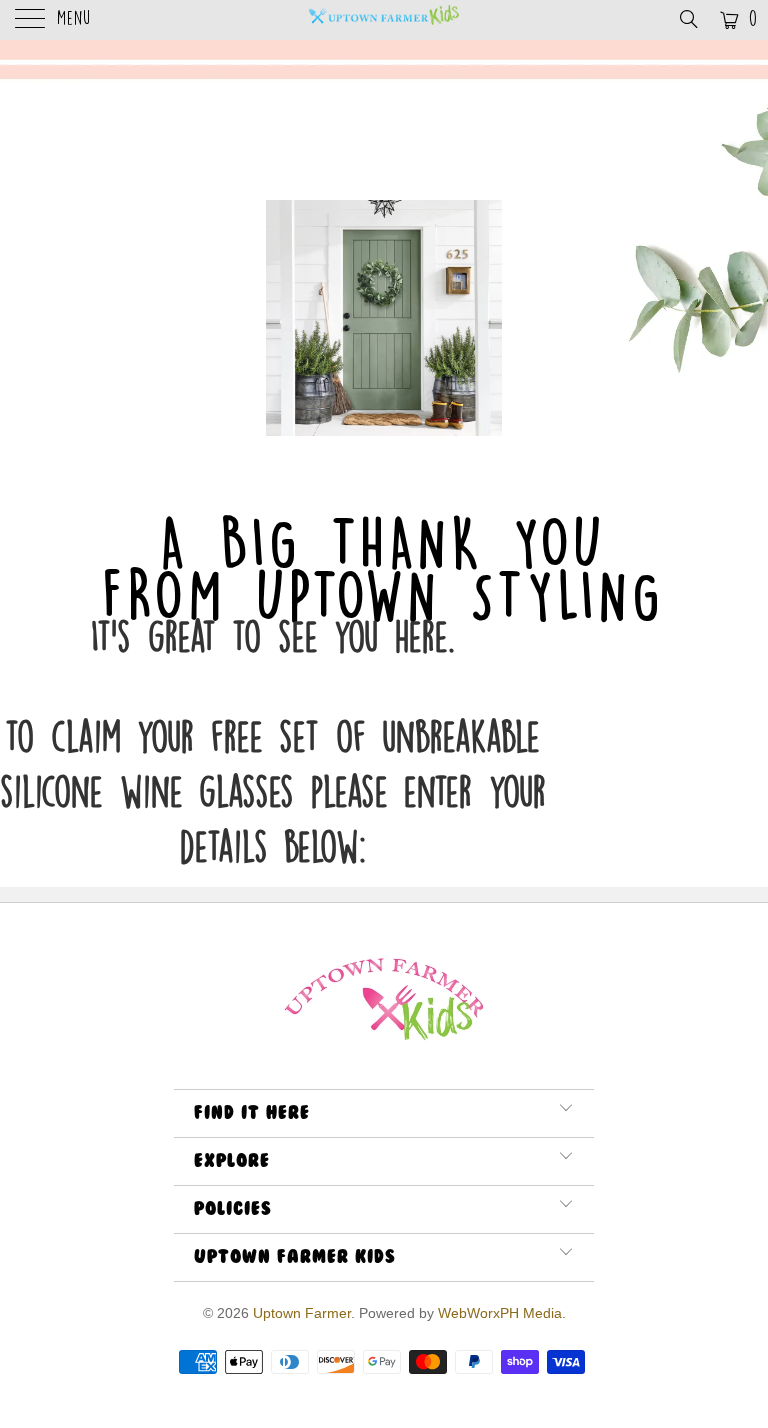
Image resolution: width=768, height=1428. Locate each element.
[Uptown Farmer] (384, 20)
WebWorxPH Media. (502, 1313)
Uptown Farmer (302, 1313)
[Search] (687, 19)
